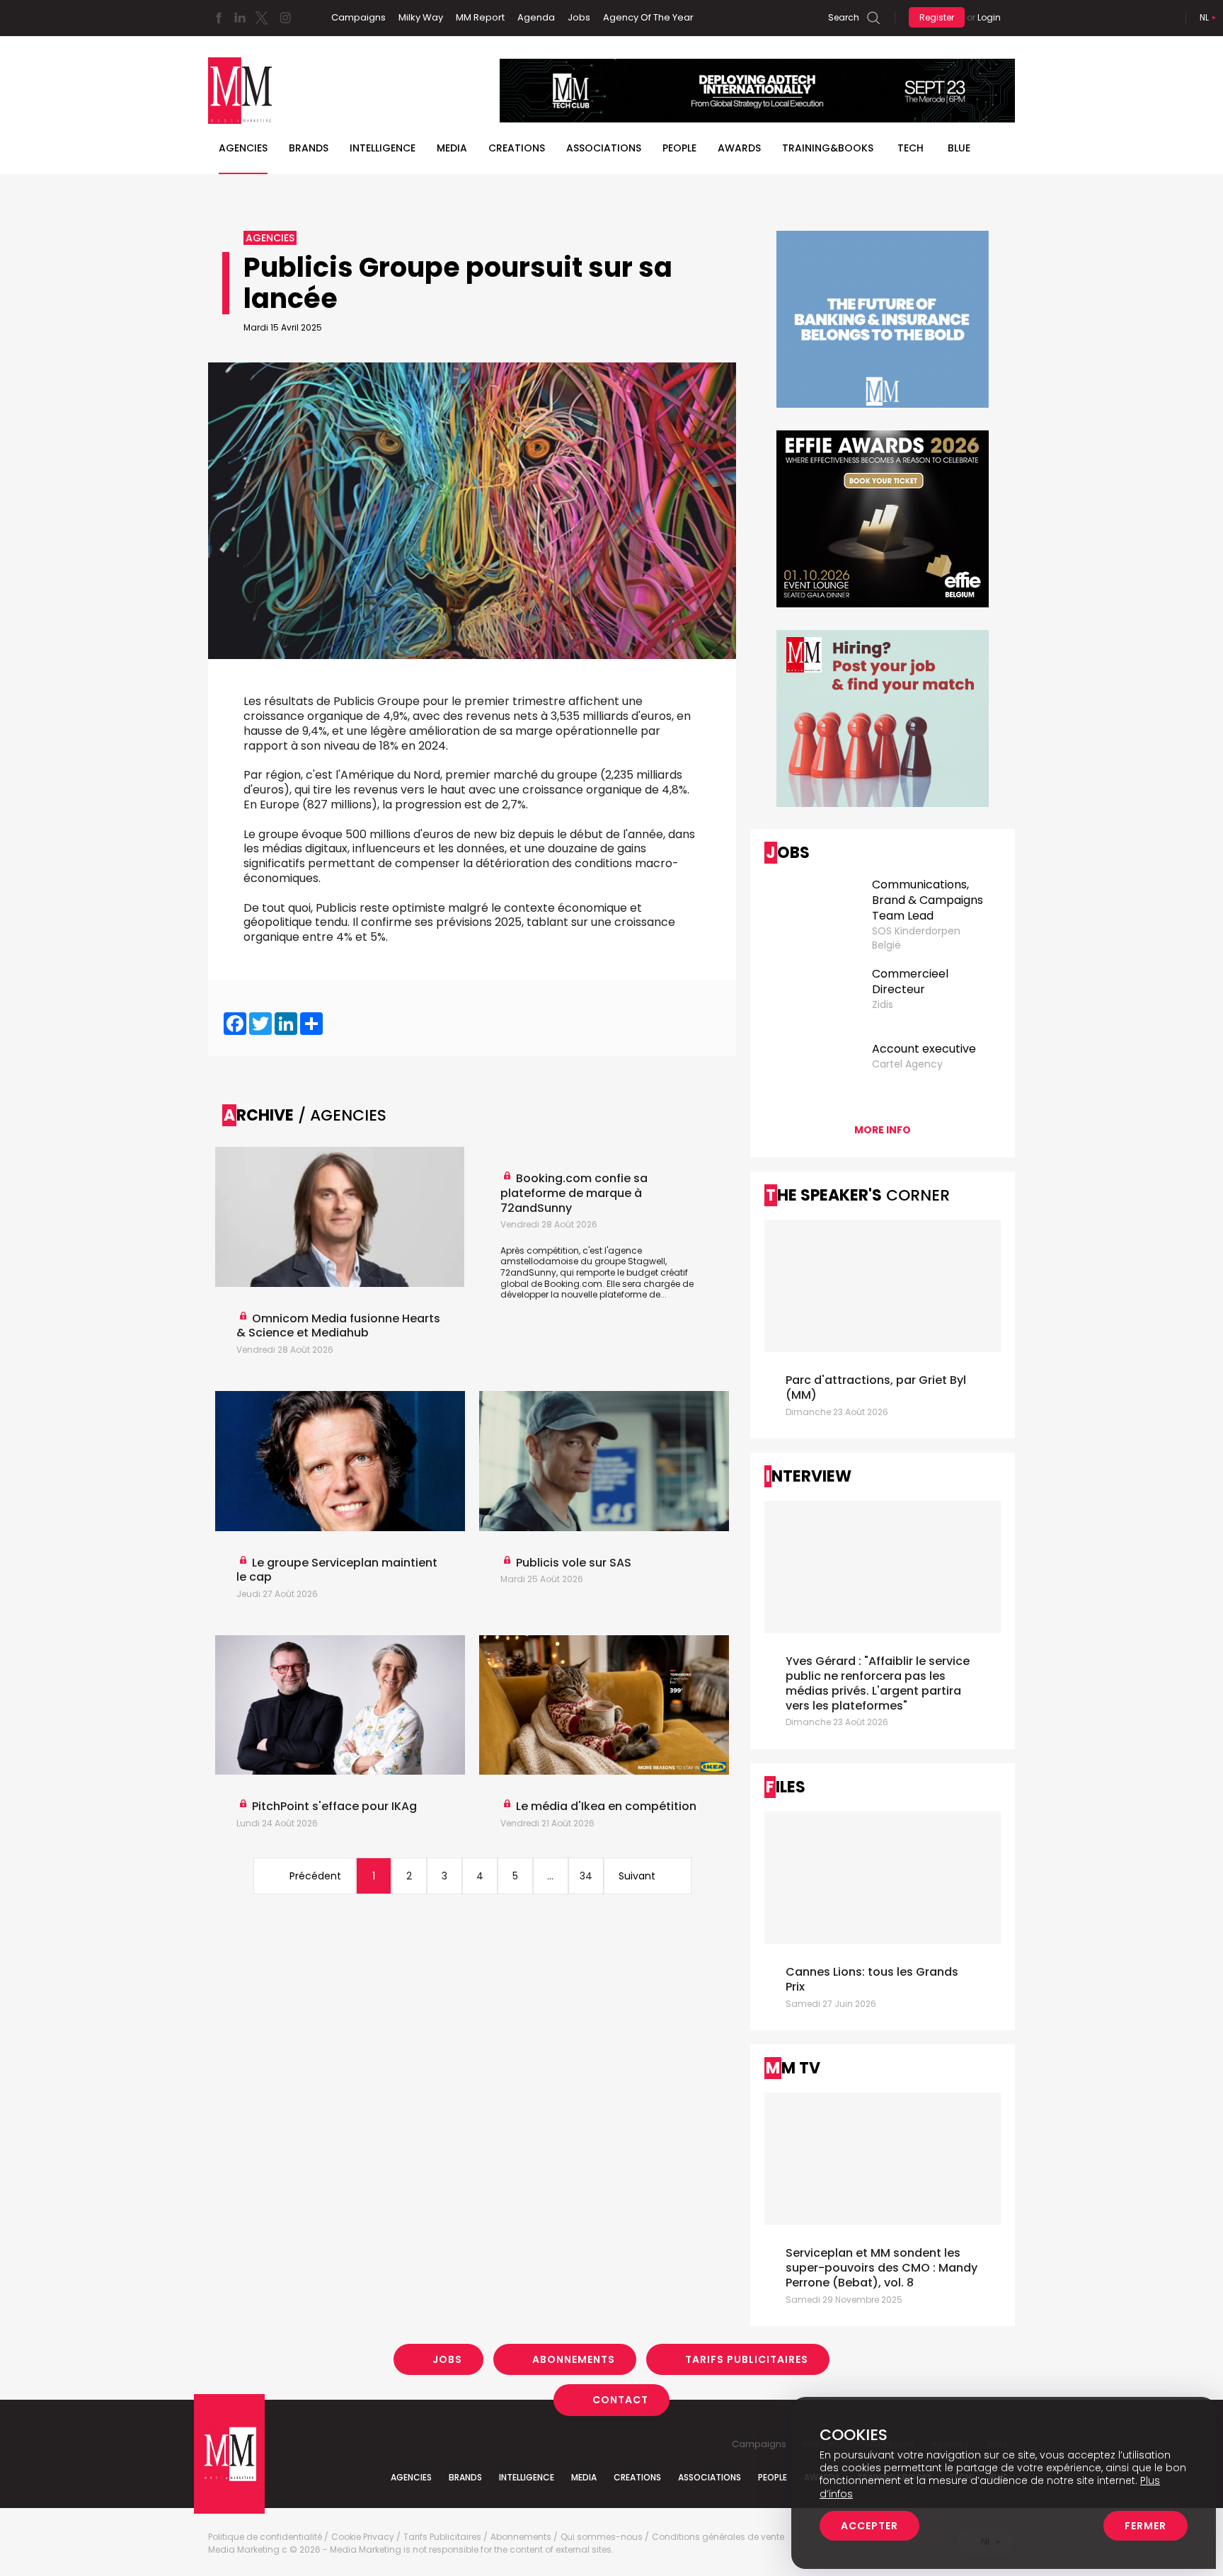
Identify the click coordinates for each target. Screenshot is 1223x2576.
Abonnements (574, 2359)
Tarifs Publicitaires (747, 2359)
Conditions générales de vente (718, 2537)
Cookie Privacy (363, 2537)
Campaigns (358, 17)
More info (883, 1130)
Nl (1204, 17)
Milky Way (421, 17)
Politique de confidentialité (265, 2537)
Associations (604, 148)
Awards (739, 148)
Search (844, 17)
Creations (517, 148)
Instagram (285, 18)
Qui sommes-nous (602, 2537)
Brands (309, 148)
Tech (911, 148)
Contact (620, 2400)
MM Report (480, 17)
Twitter (261, 18)
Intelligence (383, 148)
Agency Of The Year (648, 17)
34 (586, 1876)
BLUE (959, 148)
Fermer (1146, 2526)
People (679, 148)
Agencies (243, 148)
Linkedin (240, 18)
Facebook (219, 18)
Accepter (869, 2526)
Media (452, 148)
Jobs (579, 17)
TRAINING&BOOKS (828, 148)
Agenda (536, 17)
